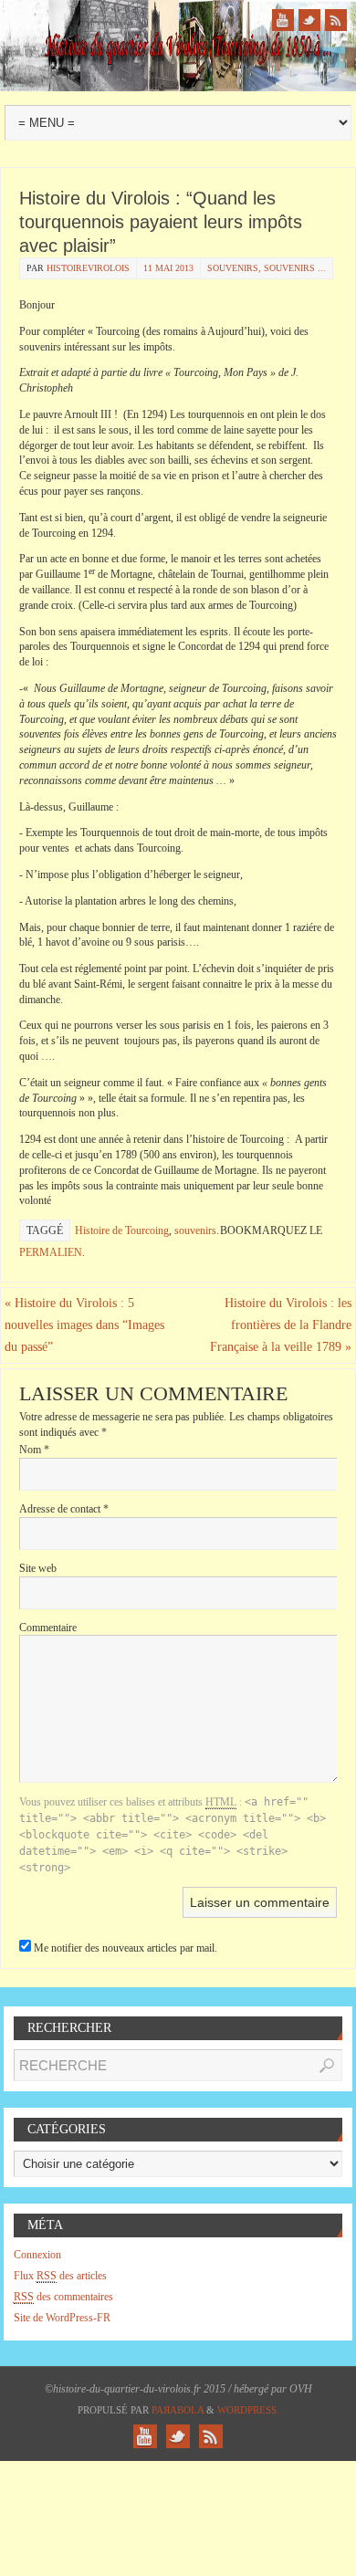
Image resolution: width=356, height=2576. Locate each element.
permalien (51, 1252)
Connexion (37, 2255)
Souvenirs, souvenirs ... (267, 268)
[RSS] (336, 20)
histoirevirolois (88, 268)
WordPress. (248, 2410)
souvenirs (195, 1230)
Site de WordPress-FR (62, 2318)
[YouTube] (283, 20)
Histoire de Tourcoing (122, 1230)
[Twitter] (309, 20)
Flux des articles (60, 2276)
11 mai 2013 (168, 268)
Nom (34, 1450)
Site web (38, 1568)
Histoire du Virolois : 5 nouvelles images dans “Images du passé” (84, 1325)
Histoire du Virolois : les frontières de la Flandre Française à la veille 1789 (281, 1325)
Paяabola (178, 2410)
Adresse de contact (64, 1509)
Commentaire (48, 1628)
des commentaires (63, 2297)
